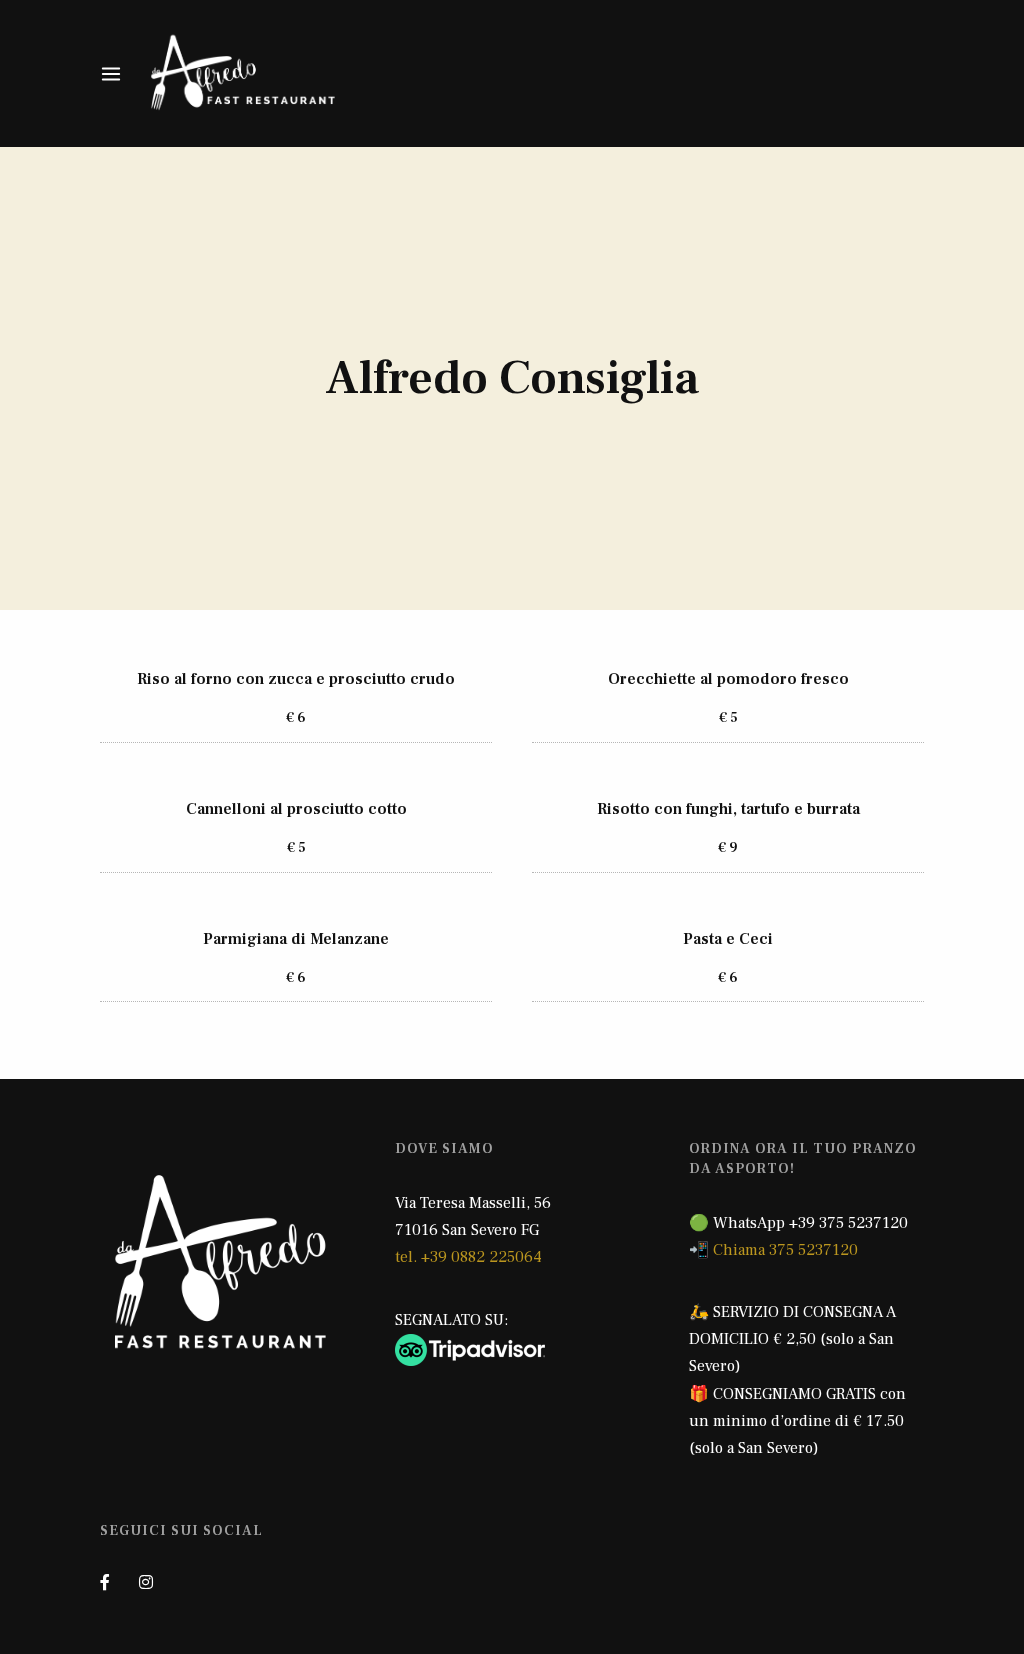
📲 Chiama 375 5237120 (773, 1250)
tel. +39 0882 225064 (468, 1257)
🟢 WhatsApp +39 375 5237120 (798, 1223)
